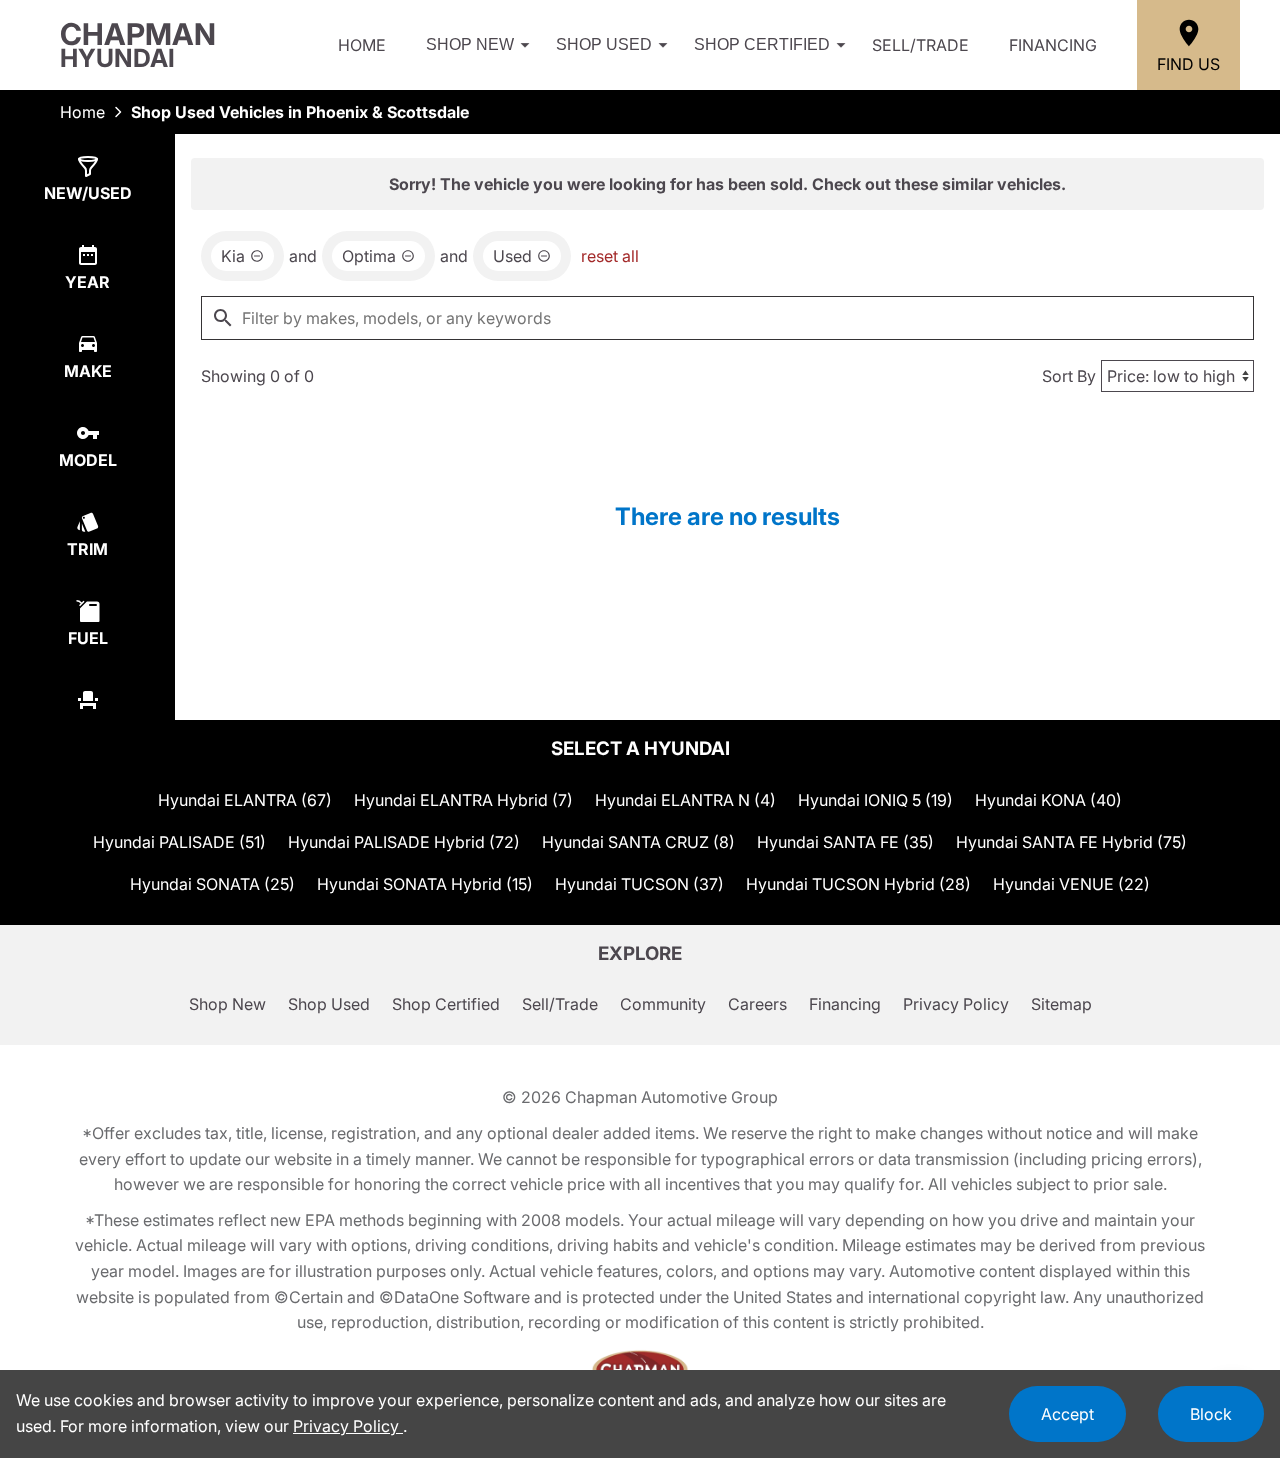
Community (663, 1004)
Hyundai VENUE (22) (1071, 884)
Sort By (1069, 376)
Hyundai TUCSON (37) (639, 884)
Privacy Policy (956, 1004)
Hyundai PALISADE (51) (179, 842)
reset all (610, 256)
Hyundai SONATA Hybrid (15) (425, 884)
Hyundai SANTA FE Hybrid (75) (1071, 842)
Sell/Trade (920, 45)
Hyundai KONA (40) (1048, 800)
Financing (1053, 45)
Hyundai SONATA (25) (212, 884)
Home (362, 45)
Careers (757, 1004)
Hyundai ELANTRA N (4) (685, 800)
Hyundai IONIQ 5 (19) (875, 800)
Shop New (470, 44)
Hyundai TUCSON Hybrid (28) (858, 884)
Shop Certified (762, 44)
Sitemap (1061, 1004)
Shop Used (604, 44)
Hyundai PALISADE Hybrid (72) (404, 842)
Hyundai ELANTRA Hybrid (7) (463, 800)
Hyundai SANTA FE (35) (845, 842)
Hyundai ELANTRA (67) (245, 800)
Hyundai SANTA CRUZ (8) (638, 842)
